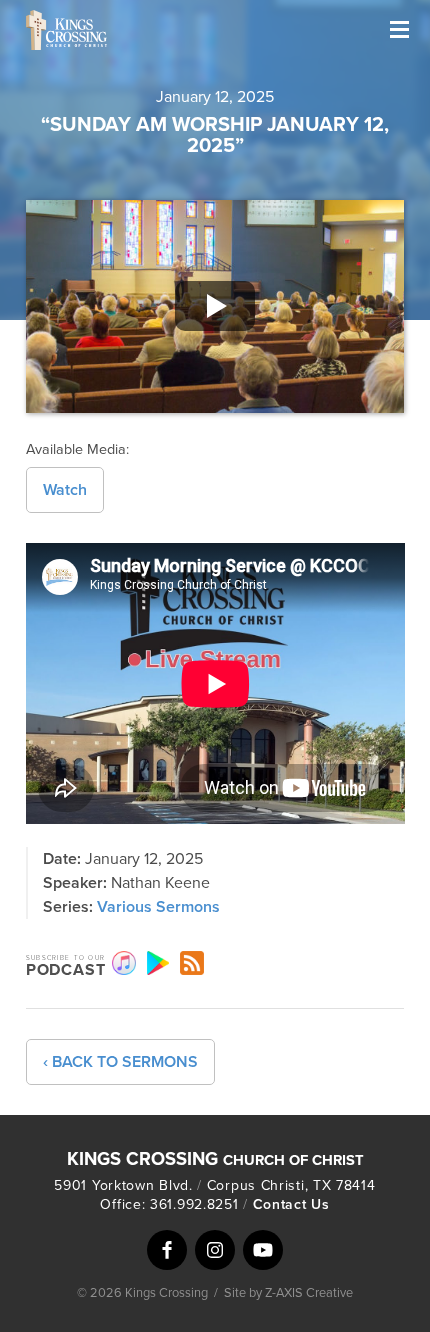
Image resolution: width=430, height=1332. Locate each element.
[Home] (126, 30)
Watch (65, 490)
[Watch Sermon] (215, 306)
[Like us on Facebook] (167, 1250)
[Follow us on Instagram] (215, 1250)
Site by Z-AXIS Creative (288, 1293)
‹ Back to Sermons (120, 1062)
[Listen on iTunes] (124, 963)
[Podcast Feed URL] (192, 963)
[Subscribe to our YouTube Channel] (263, 1250)
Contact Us (291, 1204)
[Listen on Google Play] (158, 963)
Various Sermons (158, 907)
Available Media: (77, 450)
